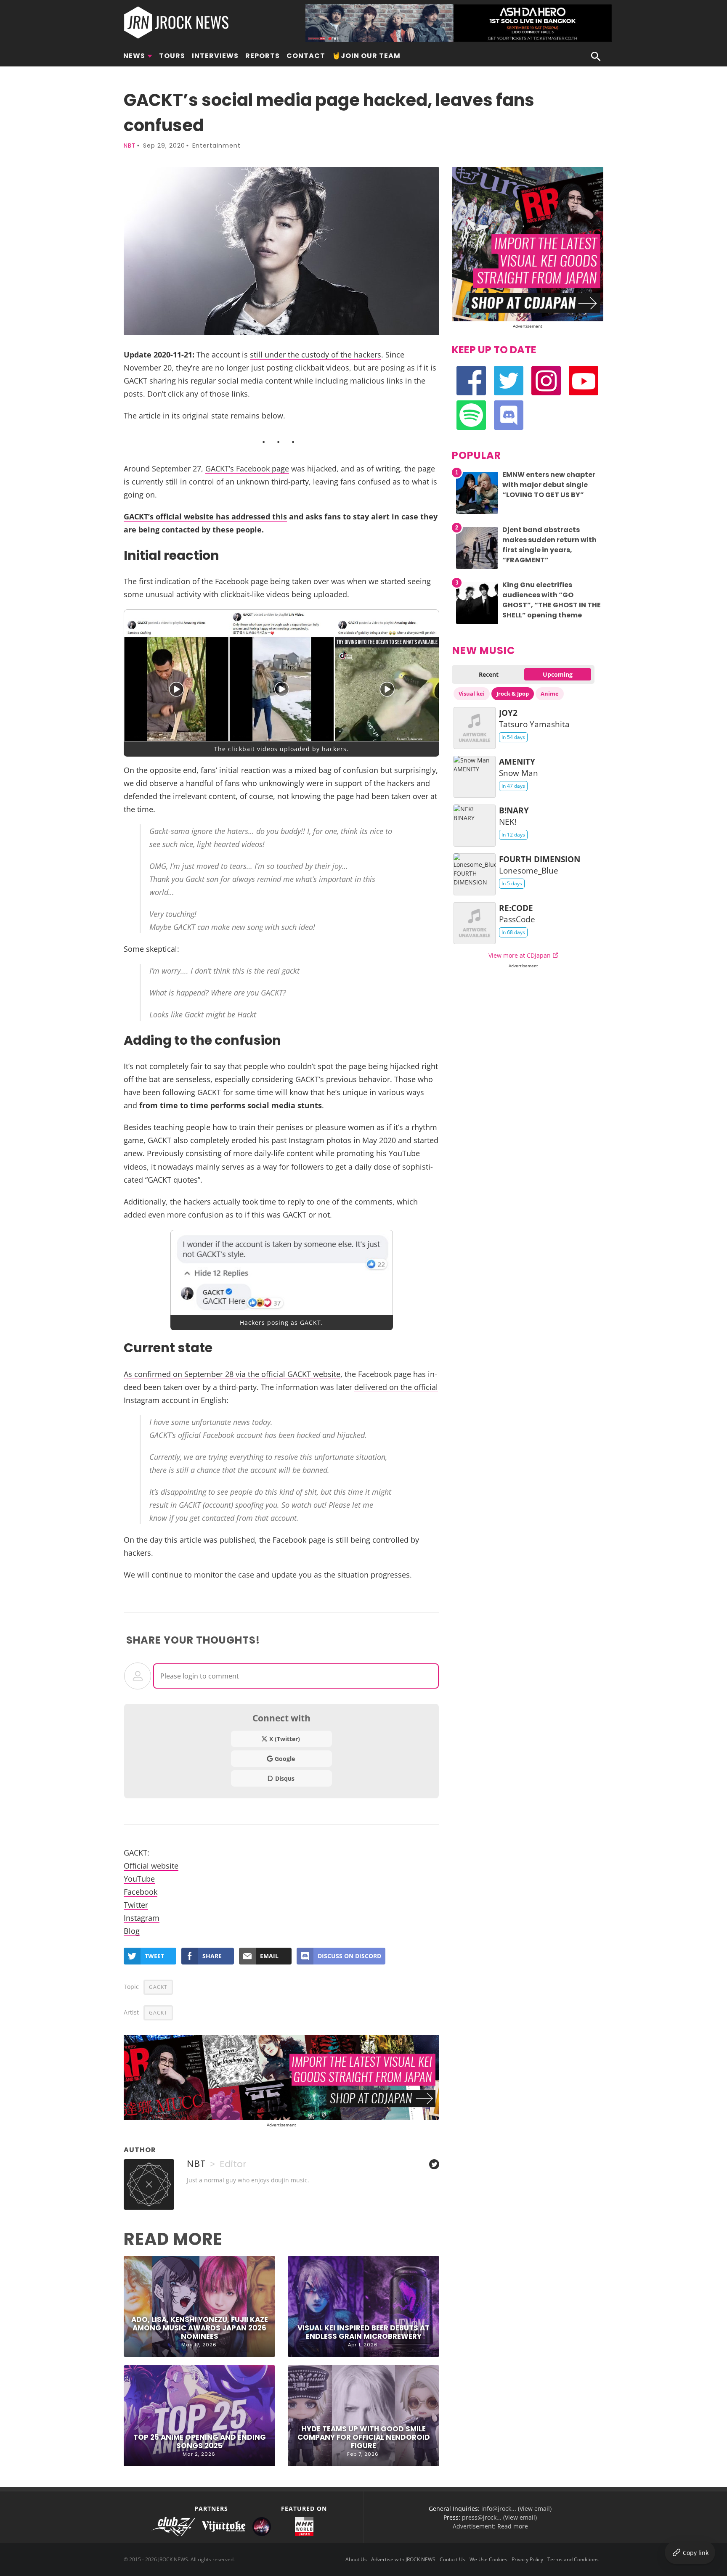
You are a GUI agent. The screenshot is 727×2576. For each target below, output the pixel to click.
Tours (172, 56)
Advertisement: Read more (490, 2526)
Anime (550, 694)
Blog (132, 1931)
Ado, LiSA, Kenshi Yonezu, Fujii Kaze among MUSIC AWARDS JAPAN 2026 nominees (200, 2328)
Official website (151, 1865)
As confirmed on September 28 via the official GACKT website (232, 1374)
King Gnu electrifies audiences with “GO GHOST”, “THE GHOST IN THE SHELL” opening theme (552, 600)
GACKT (158, 1987)
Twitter (136, 1905)
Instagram (142, 1918)
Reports (263, 56)
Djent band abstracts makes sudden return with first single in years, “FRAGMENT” (549, 545)
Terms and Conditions (573, 2559)
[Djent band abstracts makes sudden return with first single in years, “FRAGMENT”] (477, 569)
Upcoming (558, 674)
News (134, 56)
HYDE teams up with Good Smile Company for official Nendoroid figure (364, 2437)
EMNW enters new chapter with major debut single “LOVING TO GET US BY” (549, 485)
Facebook (141, 1892)
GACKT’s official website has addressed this (205, 516)
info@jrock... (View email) (516, 2508)
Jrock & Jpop (513, 694)
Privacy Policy (527, 2559)
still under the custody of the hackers (316, 354)
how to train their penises (258, 1127)
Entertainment (216, 146)
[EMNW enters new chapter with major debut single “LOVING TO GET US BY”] (477, 514)
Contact (306, 56)
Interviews (215, 56)
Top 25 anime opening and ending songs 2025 (200, 2441)
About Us (356, 2559)
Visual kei (472, 694)
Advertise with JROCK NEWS (403, 2559)
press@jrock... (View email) (499, 2517)
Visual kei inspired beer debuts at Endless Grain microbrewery (363, 2332)
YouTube (139, 1878)
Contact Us (452, 2559)
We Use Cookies (488, 2559)
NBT (130, 146)
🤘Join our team (366, 56)
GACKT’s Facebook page (247, 468)
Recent (489, 674)
